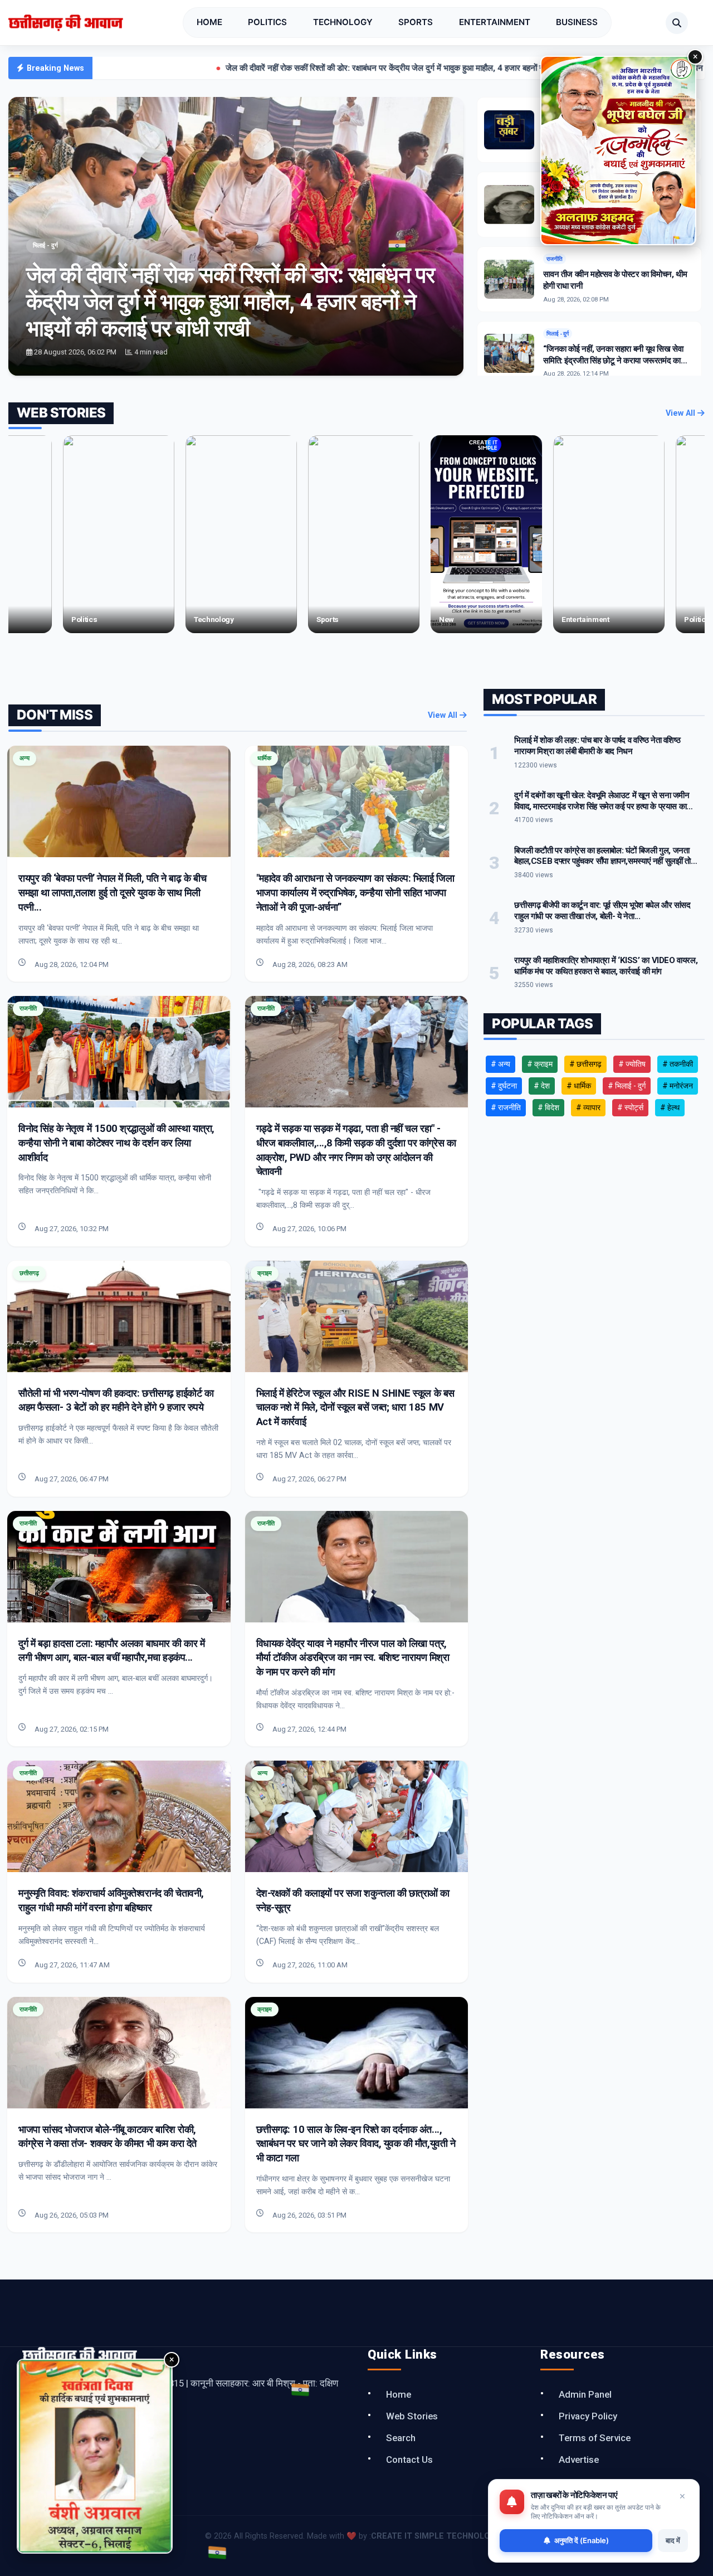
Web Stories (412, 2416)
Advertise (579, 2460)
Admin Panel (585, 2394)
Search (401, 2438)
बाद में (673, 2540)
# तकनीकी (678, 1064)
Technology (343, 22)
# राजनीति (506, 1107)
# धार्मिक (579, 1086)
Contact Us (409, 2460)
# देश (542, 1086)
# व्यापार (588, 1107)
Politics (267, 22)
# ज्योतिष (632, 1064)
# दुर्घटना (504, 1086)
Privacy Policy (588, 2416)
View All (682, 413)
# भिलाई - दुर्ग (627, 1086)
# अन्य (500, 1064)
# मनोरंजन (678, 1086)
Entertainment (495, 22)
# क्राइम (540, 1064)
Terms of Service (595, 2438)
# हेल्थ (670, 1107)
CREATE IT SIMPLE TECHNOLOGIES (439, 2536)
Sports (416, 22)
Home (209, 22)
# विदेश (548, 1107)
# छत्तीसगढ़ (585, 1064)
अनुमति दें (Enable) (582, 2540)
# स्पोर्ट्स (630, 1107)
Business (577, 22)
